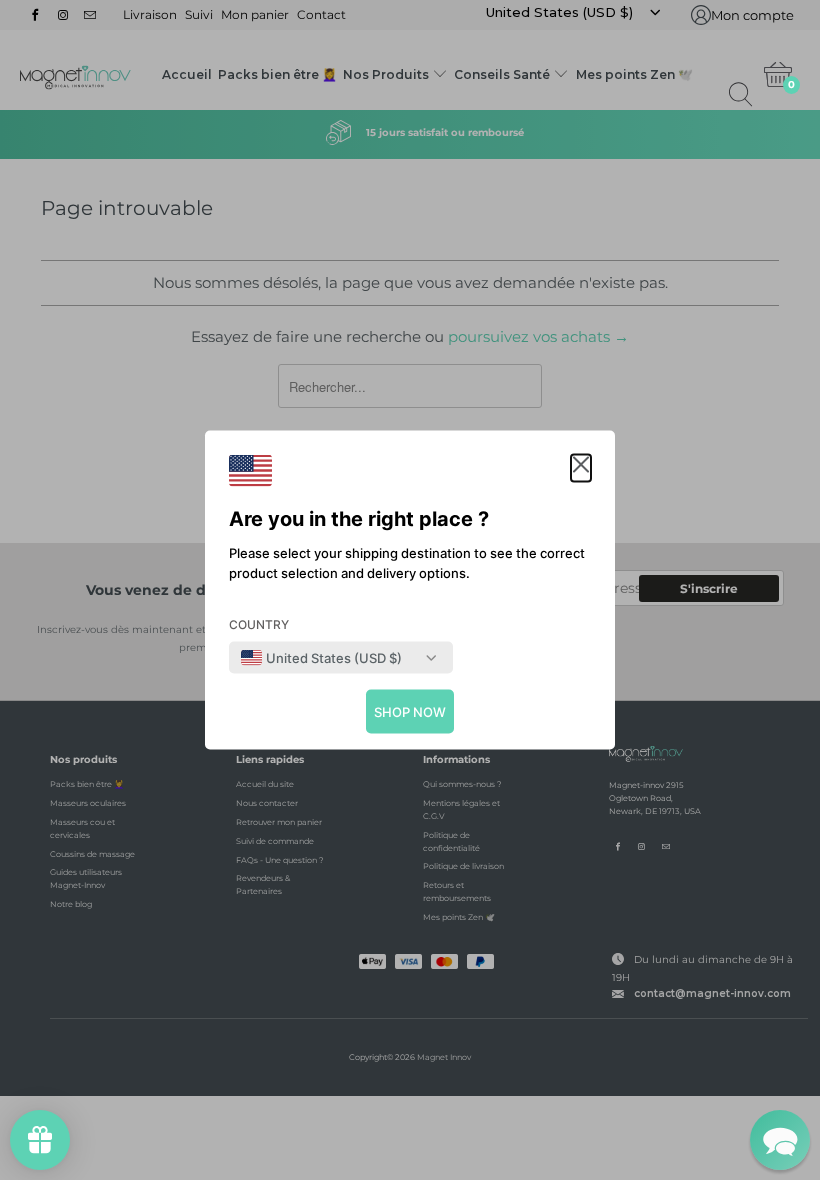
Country (259, 624)
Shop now (410, 712)
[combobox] (321, 658)
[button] (581, 468)
